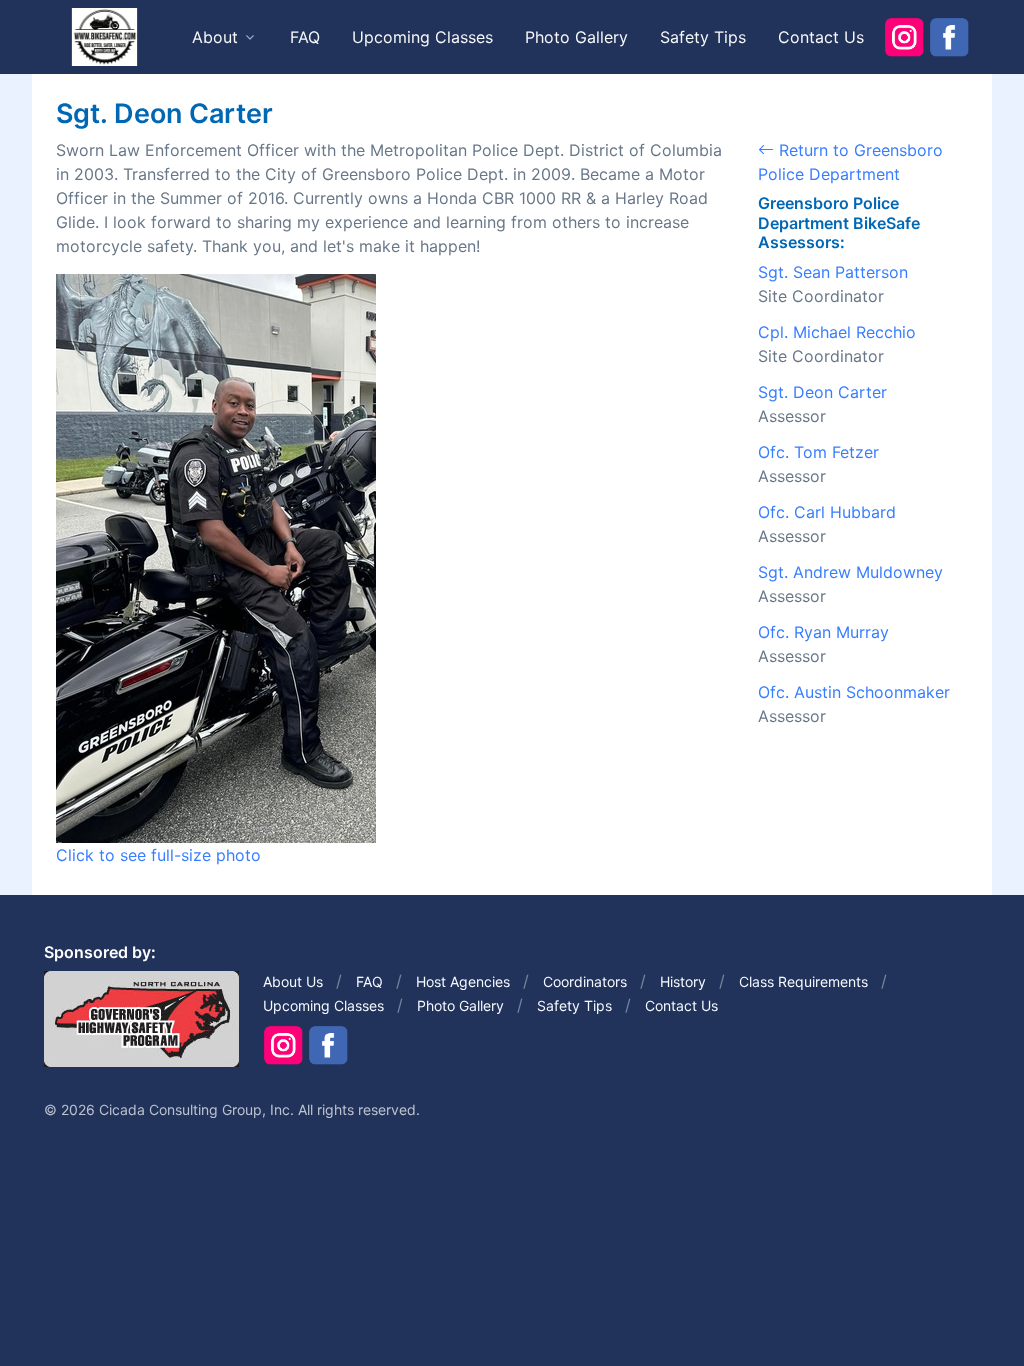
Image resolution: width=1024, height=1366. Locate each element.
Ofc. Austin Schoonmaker (854, 692)
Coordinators (585, 981)
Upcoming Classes (422, 37)
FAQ (305, 37)
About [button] (215, 37)
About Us (293, 981)
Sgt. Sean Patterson (833, 272)
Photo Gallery (576, 37)
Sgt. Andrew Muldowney (850, 572)
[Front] (104, 36)
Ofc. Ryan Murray (823, 632)
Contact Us (821, 37)
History (683, 981)
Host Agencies (463, 981)
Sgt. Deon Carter (822, 392)
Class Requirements (803, 981)
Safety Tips (703, 37)
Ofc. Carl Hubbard (827, 512)
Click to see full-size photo (158, 855)
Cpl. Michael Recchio (837, 332)
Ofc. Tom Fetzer (818, 452)
